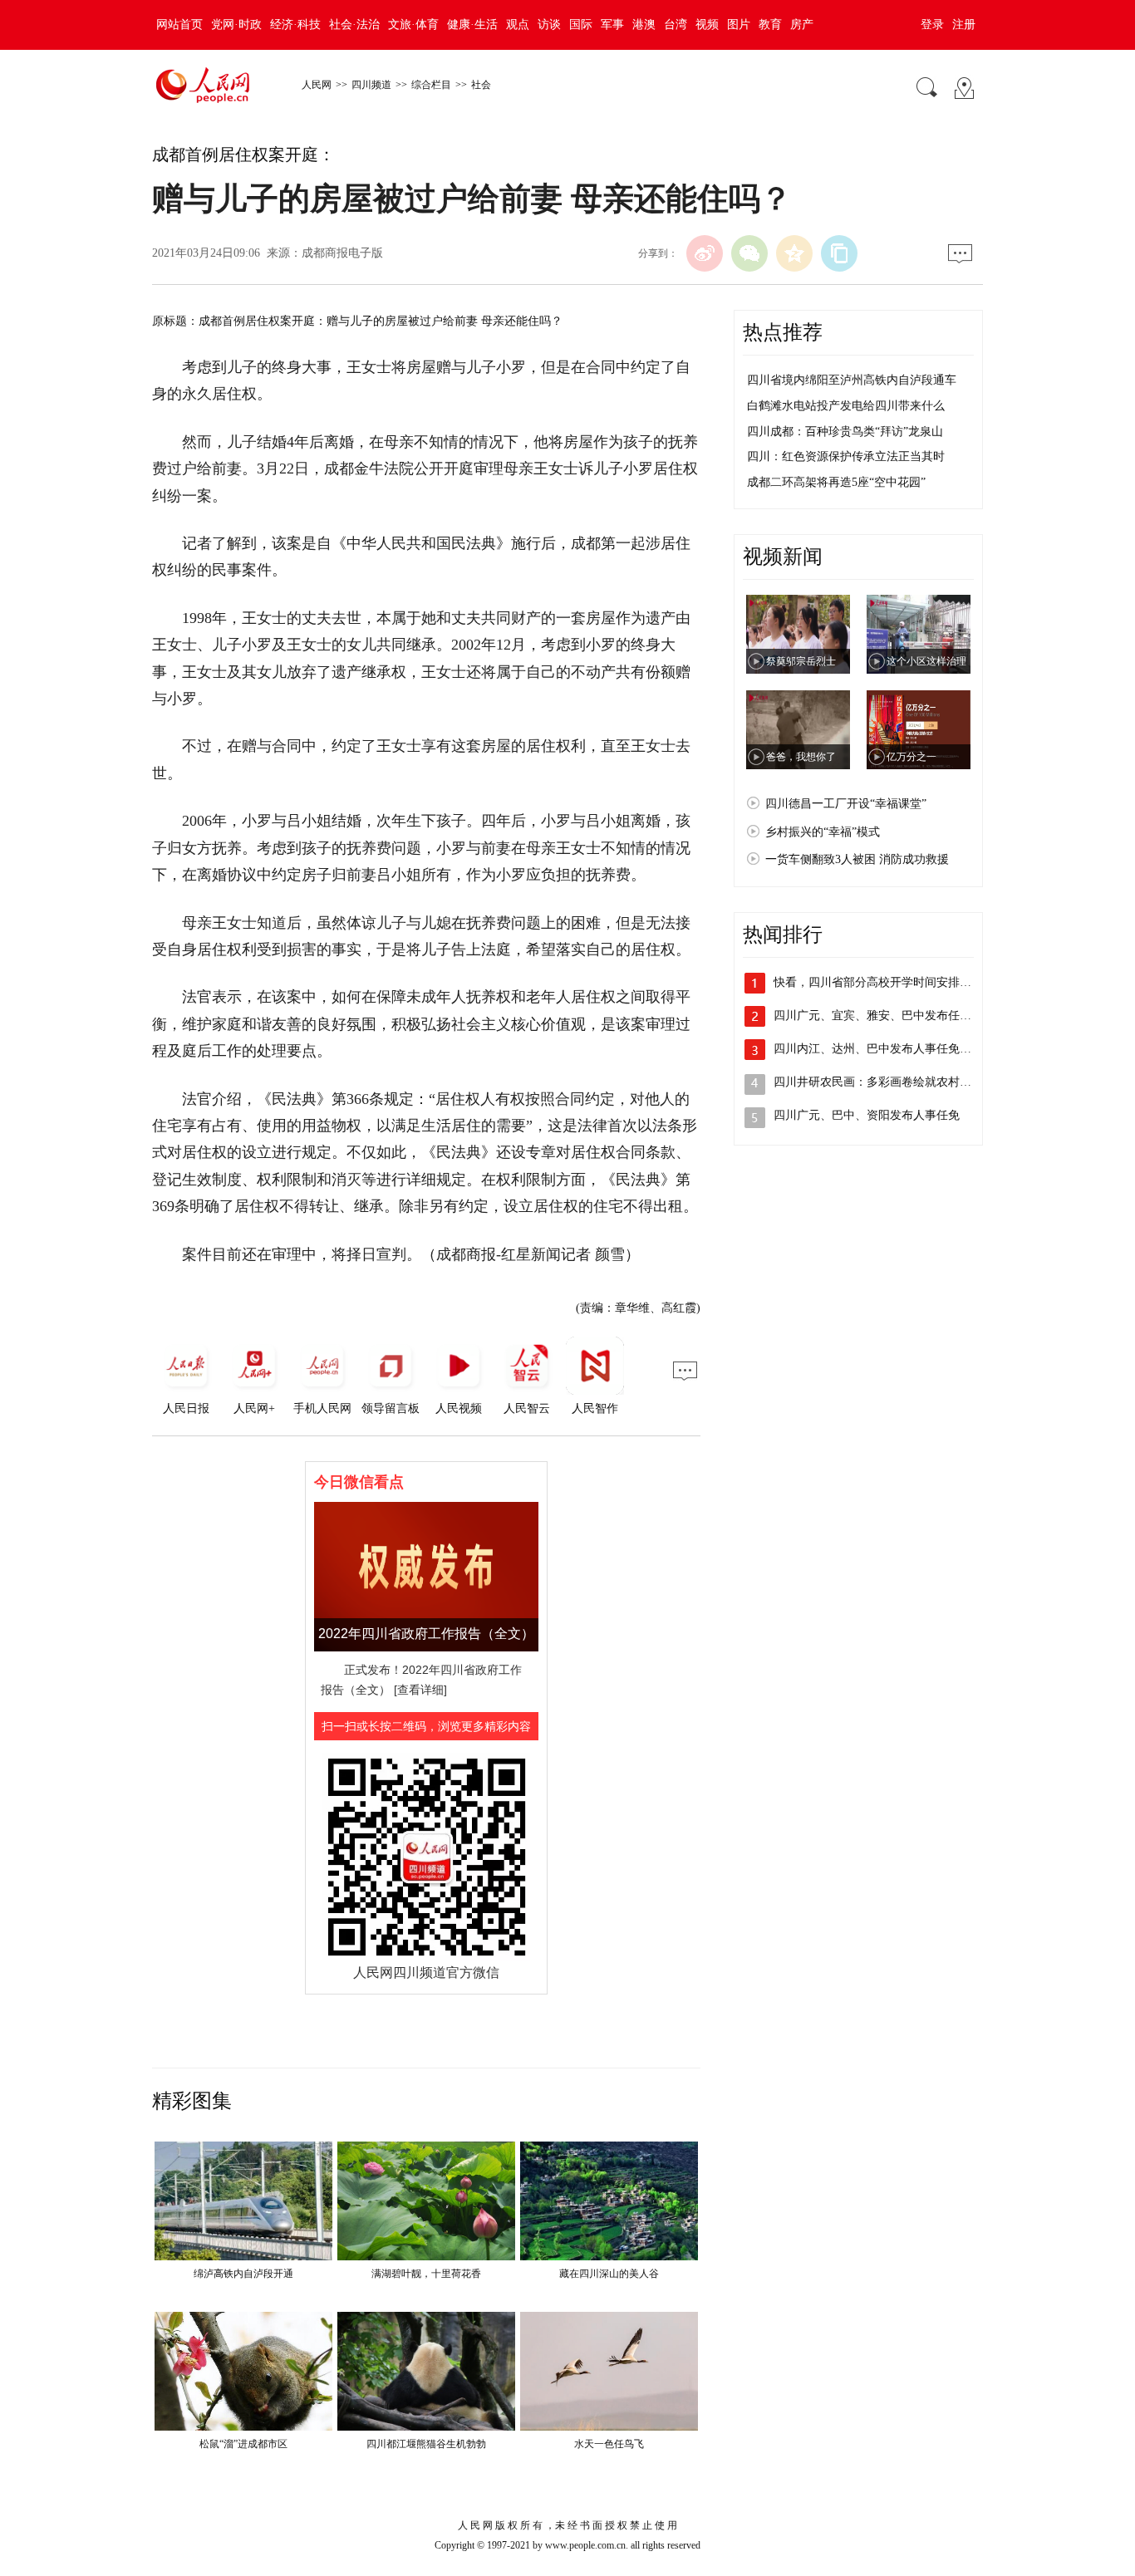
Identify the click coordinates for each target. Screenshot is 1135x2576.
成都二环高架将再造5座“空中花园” (836, 482)
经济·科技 (295, 25)
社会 (481, 85)
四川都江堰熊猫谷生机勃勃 (426, 2444)
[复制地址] (839, 253)
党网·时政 (236, 25)
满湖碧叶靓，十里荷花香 (426, 2274)
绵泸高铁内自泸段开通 (243, 2274)
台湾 (676, 25)
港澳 (644, 25)
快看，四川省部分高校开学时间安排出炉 (878, 982)
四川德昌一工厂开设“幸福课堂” (846, 804)
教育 (770, 25)
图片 (739, 25)
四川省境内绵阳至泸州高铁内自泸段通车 (852, 380)
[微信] (749, 253)
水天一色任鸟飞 (609, 2444)
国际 (581, 25)
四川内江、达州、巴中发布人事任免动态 (878, 1049)
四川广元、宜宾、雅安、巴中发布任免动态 (884, 1016)
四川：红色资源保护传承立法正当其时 (846, 456)
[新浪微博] (705, 253)
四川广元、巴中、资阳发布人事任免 (867, 1115)
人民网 (317, 85)
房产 (802, 25)
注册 (964, 25)
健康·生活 (472, 25)
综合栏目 (431, 85)
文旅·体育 (413, 25)
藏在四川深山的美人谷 (609, 2274)
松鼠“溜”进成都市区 (243, 2444)
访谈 (549, 25)
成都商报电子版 (342, 253)
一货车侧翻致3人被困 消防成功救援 (857, 859)
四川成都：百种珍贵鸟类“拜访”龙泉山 (845, 432)
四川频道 (371, 85)
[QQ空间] (794, 253)
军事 (612, 25)
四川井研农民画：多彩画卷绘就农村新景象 (884, 1082)
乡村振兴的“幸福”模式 (823, 832)
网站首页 (179, 25)
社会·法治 (354, 25)
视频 (707, 25)
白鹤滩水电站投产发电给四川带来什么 (846, 406)
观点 (518, 25)
